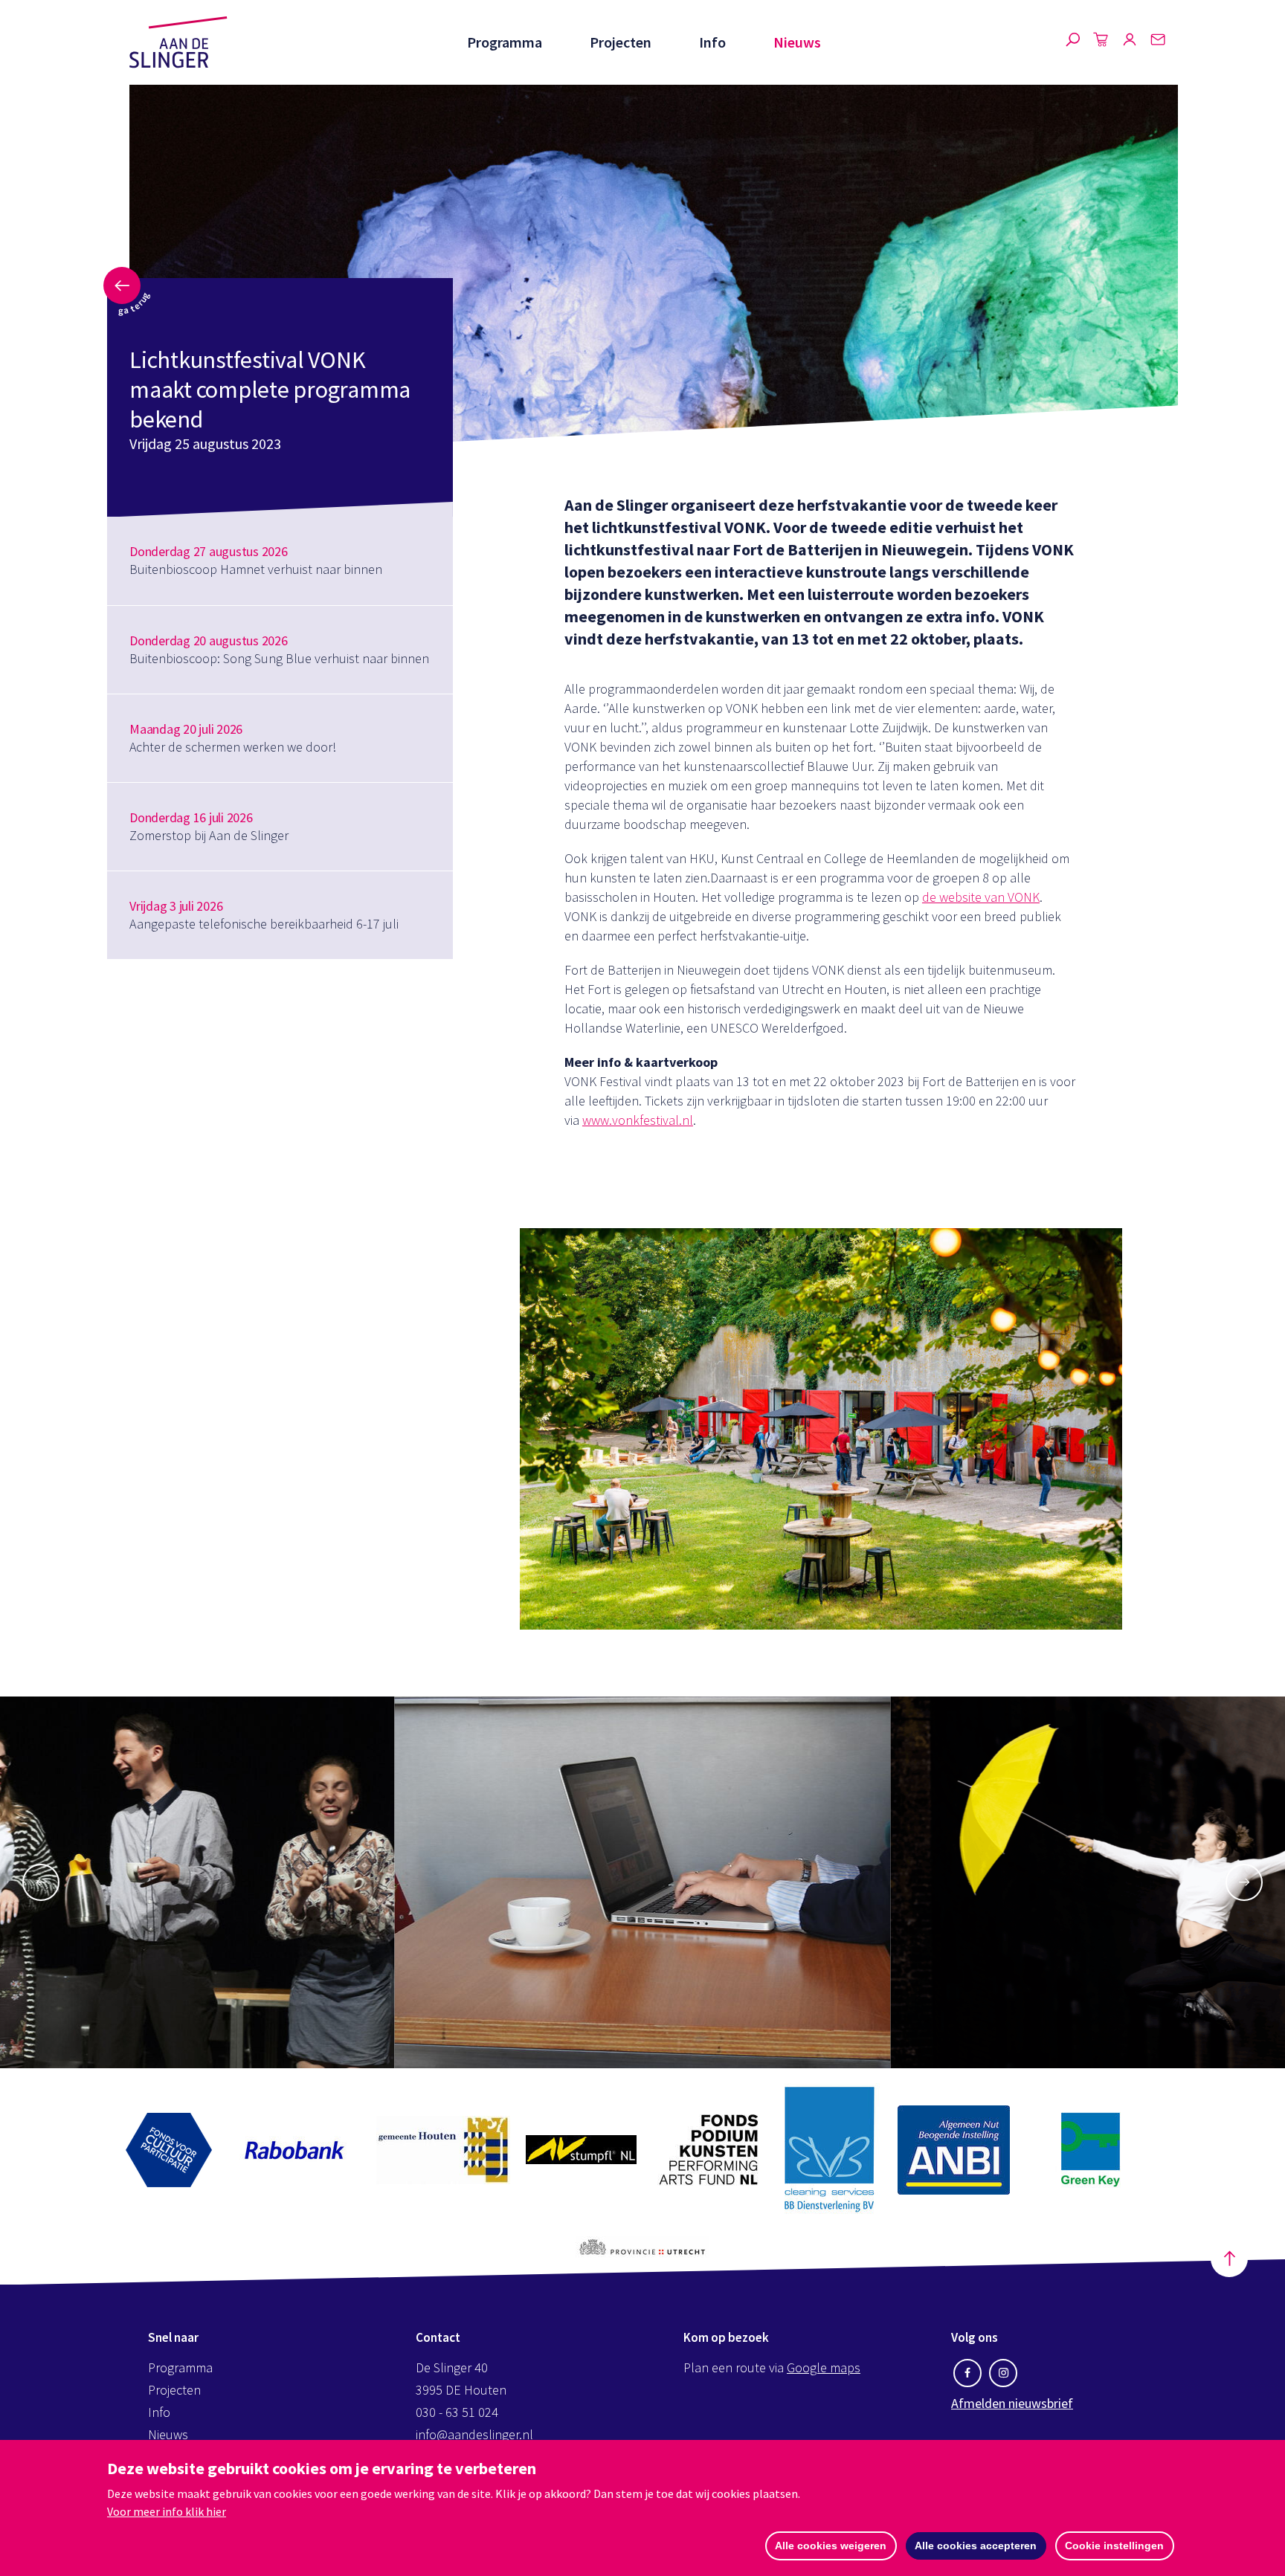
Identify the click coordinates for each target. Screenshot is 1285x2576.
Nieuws (797, 42)
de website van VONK (981, 897)
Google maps (824, 2367)
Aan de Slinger (178, 42)
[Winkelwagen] (1101, 42)
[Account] (1130, 42)
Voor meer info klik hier (167, 2511)
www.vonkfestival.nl (638, 1120)
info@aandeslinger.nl (474, 2434)
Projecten (621, 42)
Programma (505, 42)
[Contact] (1158, 42)
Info (712, 42)
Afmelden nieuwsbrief (1012, 2403)
